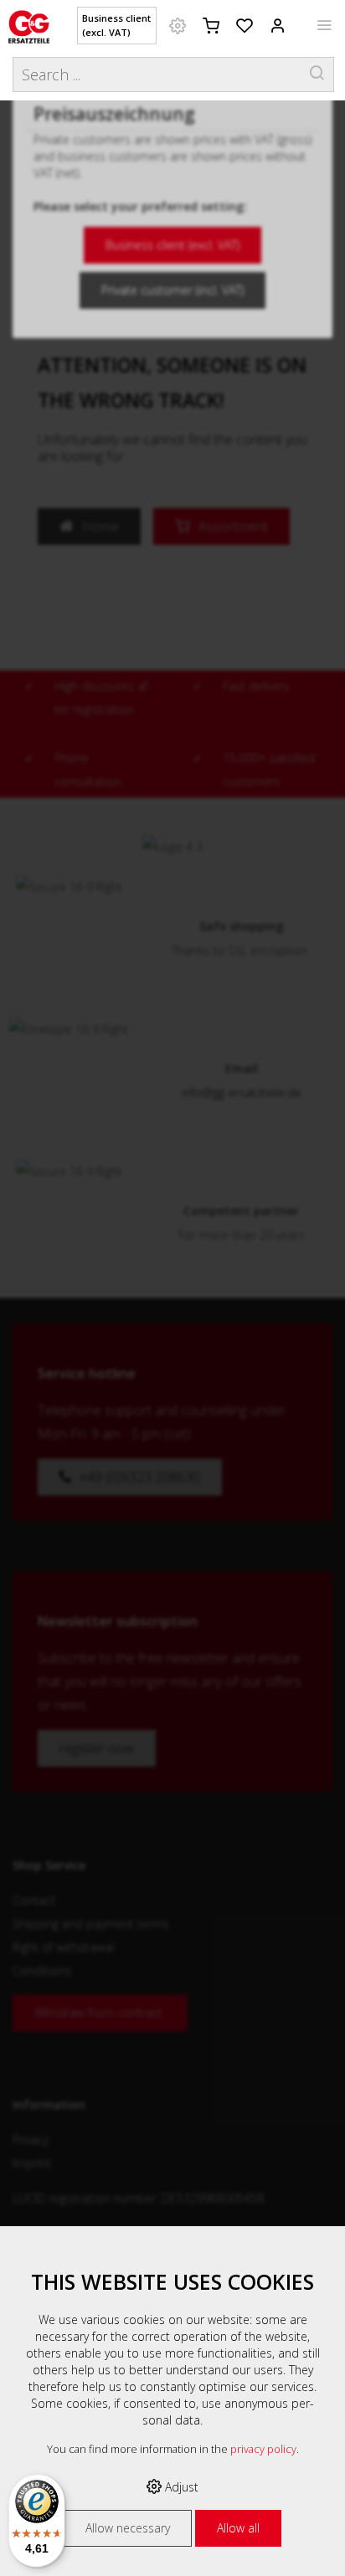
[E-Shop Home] (29, 25)
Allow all (238, 2528)
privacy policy (263, 2449)
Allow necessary (128, 2528)
